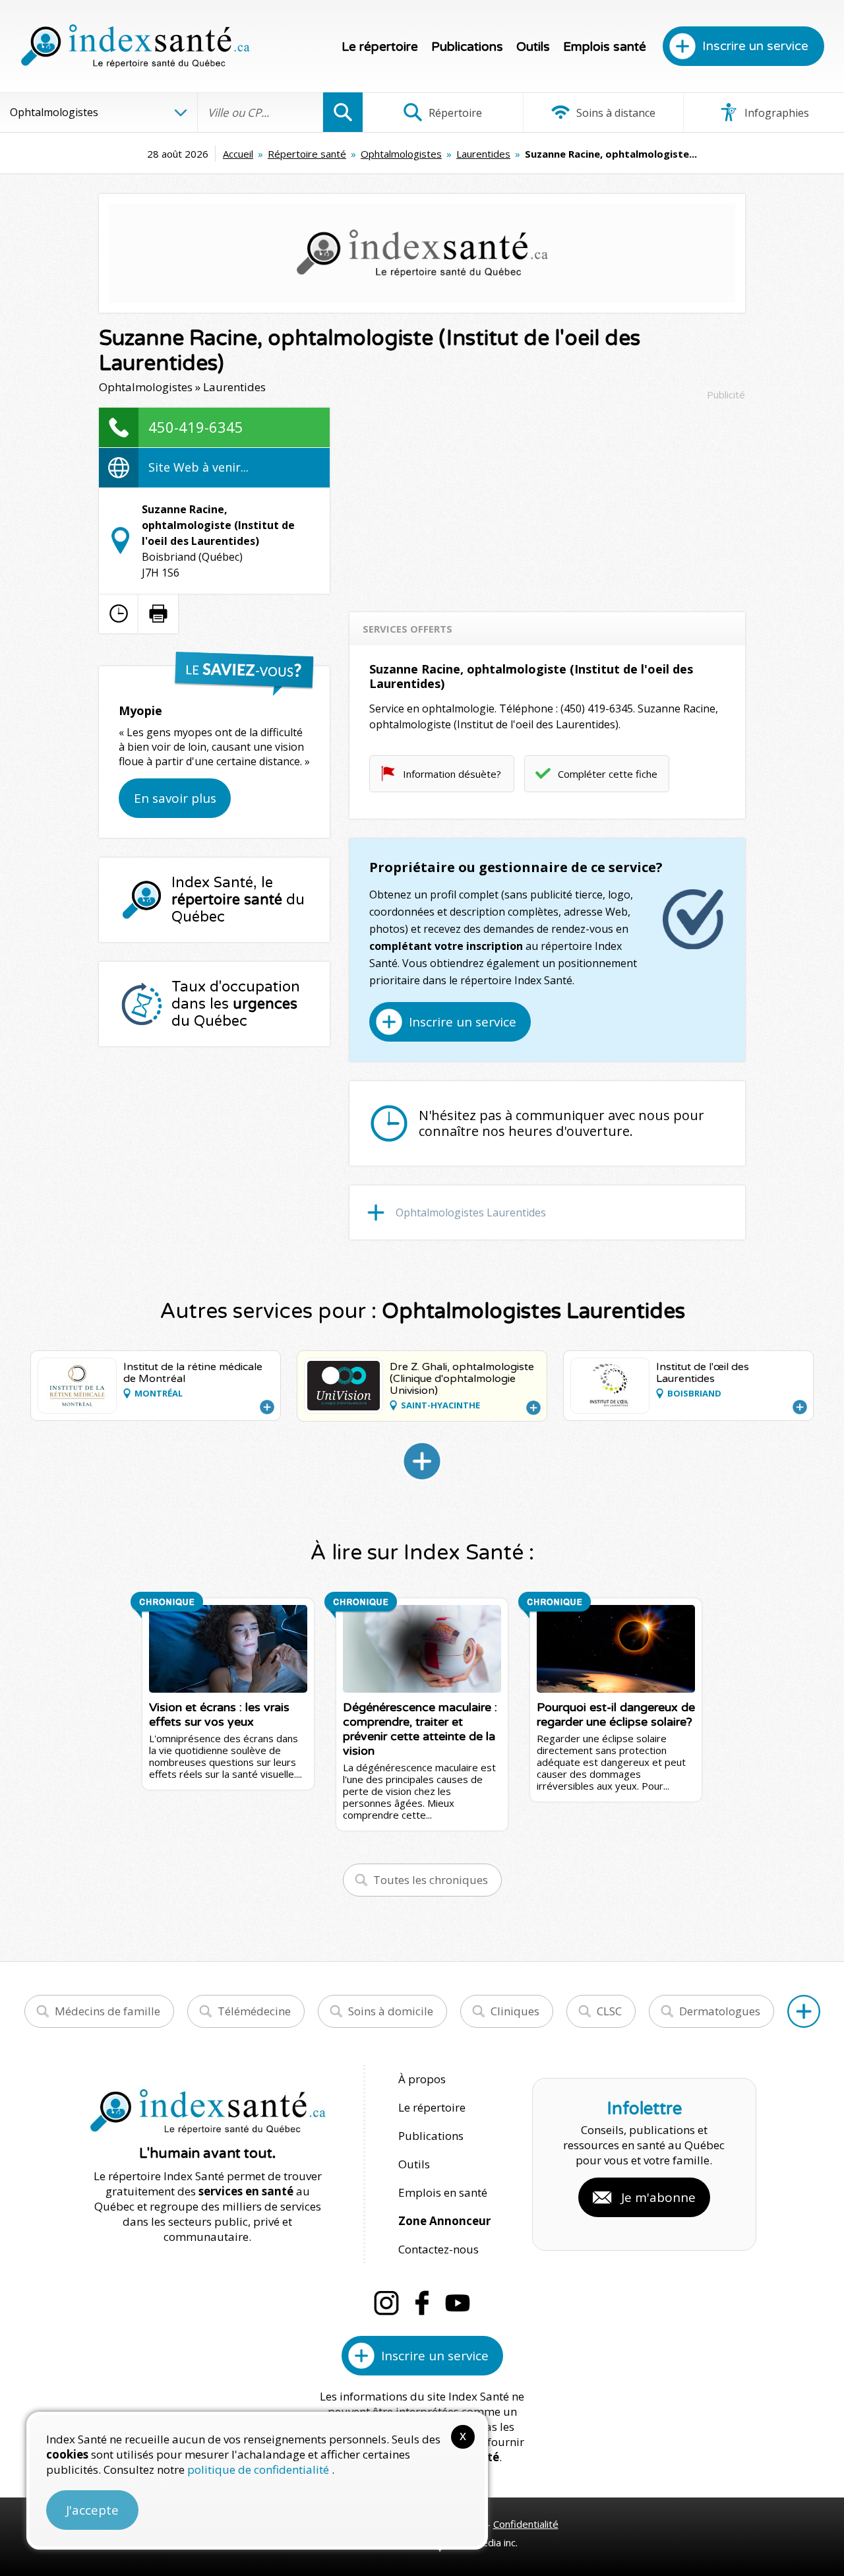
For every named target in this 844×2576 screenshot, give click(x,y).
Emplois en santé (443, 2192)
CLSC (609, 2011)
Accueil (238, 154)
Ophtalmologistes (401, 154)
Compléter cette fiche (608, 774)
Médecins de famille (107, 2011)
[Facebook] (422, 2303)
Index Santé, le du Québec (238, 900)
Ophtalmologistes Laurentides (471, 1212)
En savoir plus (175, 798)
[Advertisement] (547, 500)
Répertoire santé (307, 154)
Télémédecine (254, 2011)
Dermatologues (720, 2011)
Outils (533, 47)
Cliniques (515, 2011)
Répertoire (454, 113)
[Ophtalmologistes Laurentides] (422, 1461)
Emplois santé (605, 47)
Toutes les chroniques (431, 1880)
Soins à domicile (391, 2011)
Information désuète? (452, 774)
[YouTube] (458, 2303)
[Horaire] (119, 613)
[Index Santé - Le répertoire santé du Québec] (135, 46)
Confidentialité (526, 2524)
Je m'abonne (658, 2197)
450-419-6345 (196, 427)
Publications (467, 47)
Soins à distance (615, 113)
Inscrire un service (755, 46)
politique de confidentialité (259, 2469)
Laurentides (483, 154)
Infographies (775, 113)
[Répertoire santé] (804, 2011)
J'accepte (92, 2510)
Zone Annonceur (444, 2221)
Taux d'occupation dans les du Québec (236, 1004)
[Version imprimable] (158, 613)
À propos (422, 2079)
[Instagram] (386, 2303)
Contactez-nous (438, 2249)
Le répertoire (380, 47)
